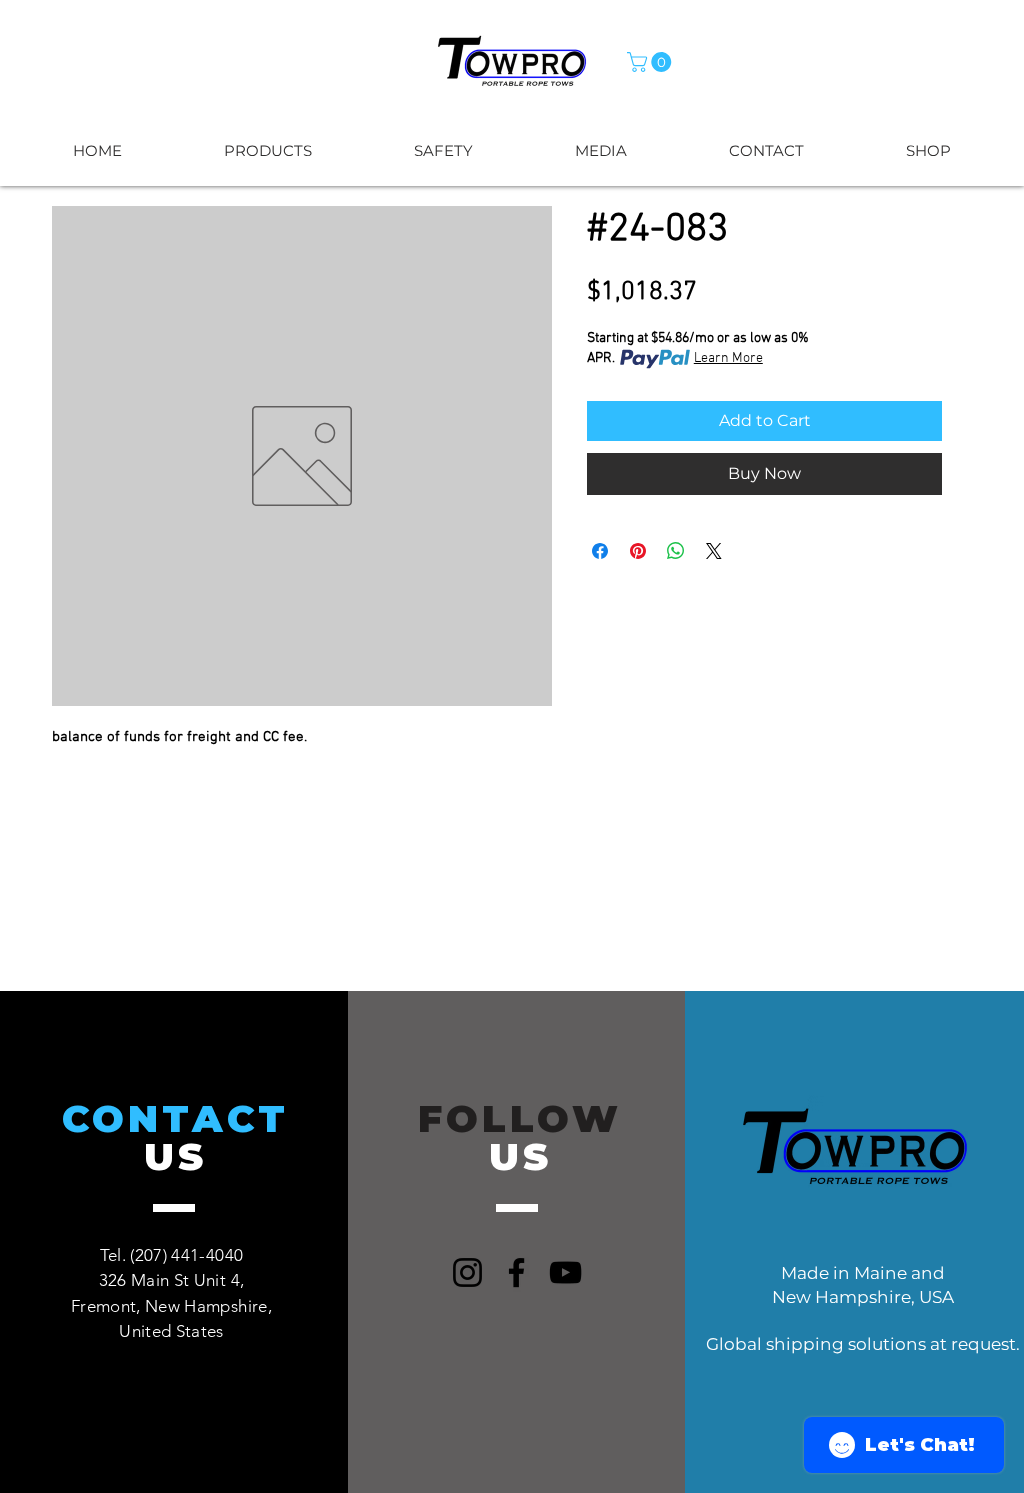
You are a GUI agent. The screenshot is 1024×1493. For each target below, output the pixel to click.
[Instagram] (467, 1272)
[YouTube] (565, 1272)
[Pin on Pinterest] (638, 551)
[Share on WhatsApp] (676, 551)
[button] (651, 62)
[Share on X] (714, 551)
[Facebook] (516, 1272)
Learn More (728, 358)
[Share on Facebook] (600, 551)
